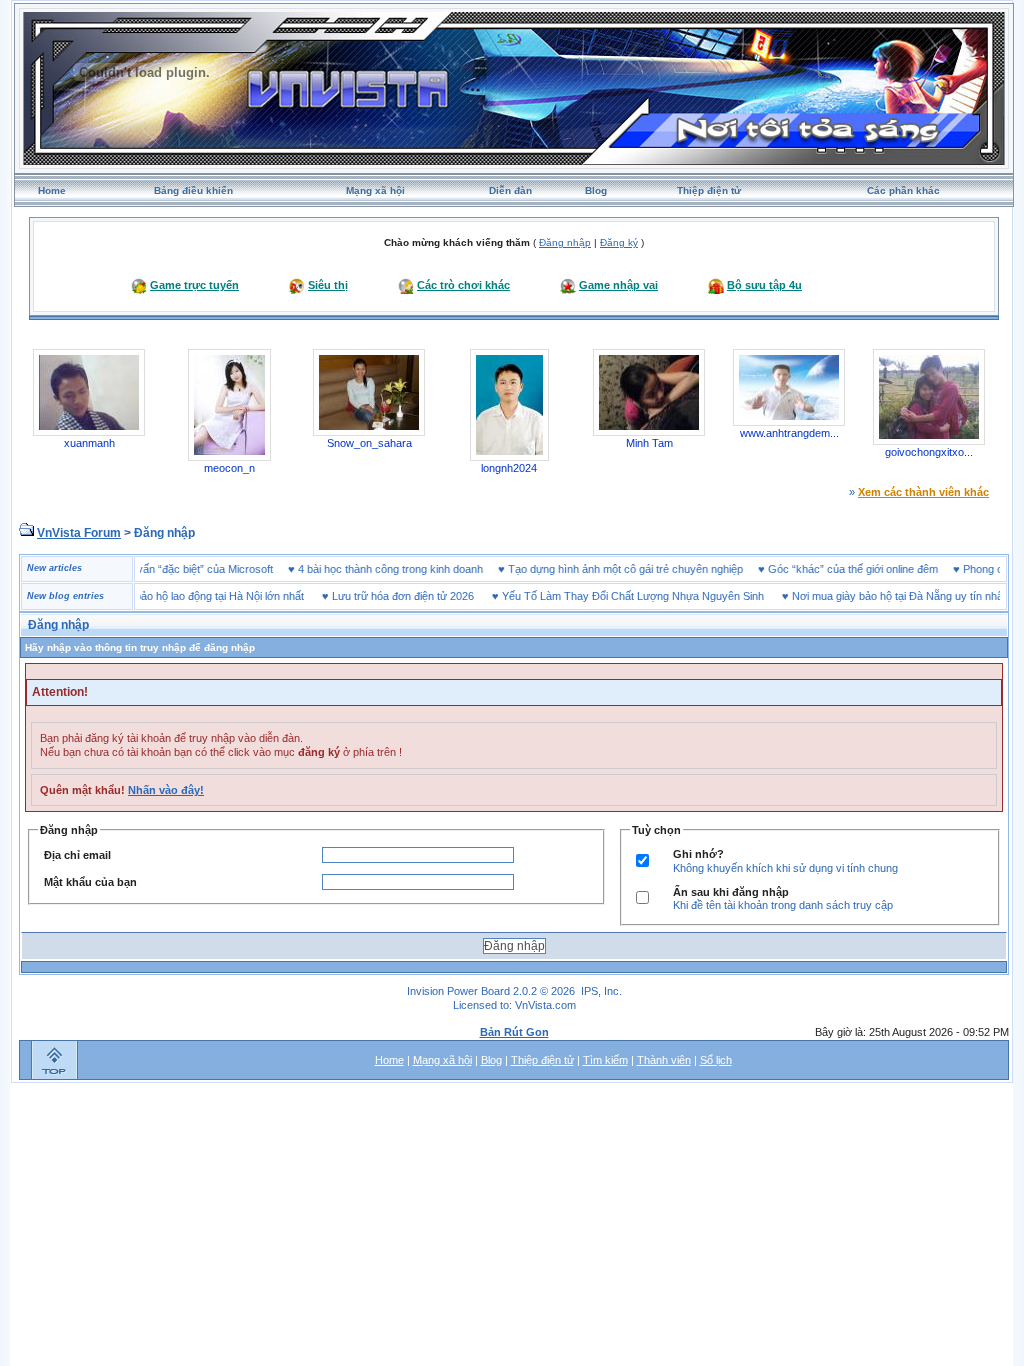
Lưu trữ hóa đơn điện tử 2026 (379, 596)
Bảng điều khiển (193, 190)
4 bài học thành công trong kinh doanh (414, 569)
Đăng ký (619, 242)
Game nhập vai (618, 285)
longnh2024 (509, 468)
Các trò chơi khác (463, 285)
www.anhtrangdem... (789, 433)
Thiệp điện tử (709, 190)
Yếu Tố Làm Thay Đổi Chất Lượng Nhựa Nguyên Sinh (609, 596)
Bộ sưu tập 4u (764, 285)
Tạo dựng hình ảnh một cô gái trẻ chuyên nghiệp (649, 569)
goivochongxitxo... (929, 452)
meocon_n (229, 468)
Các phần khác (903, 190)
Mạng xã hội (375, 190)
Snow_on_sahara (369, 443)
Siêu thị (328, 285)
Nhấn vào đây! (166, 790)
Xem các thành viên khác (923, 492)
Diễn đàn (510, 190)
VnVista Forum (79, 533)
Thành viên (664, 1060)
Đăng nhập (565, 242)
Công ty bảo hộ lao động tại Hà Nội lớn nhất (175, 596)
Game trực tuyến (194, 285)
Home (52, 190)
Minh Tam (649, 443)
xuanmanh (89, 443)
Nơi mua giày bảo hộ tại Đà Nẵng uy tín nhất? (878, 596)
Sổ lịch (716, 1060)
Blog (596, 190)
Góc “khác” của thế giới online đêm (877, 569)
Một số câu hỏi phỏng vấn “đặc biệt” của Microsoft (175, 569)
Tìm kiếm (605, 1060)
